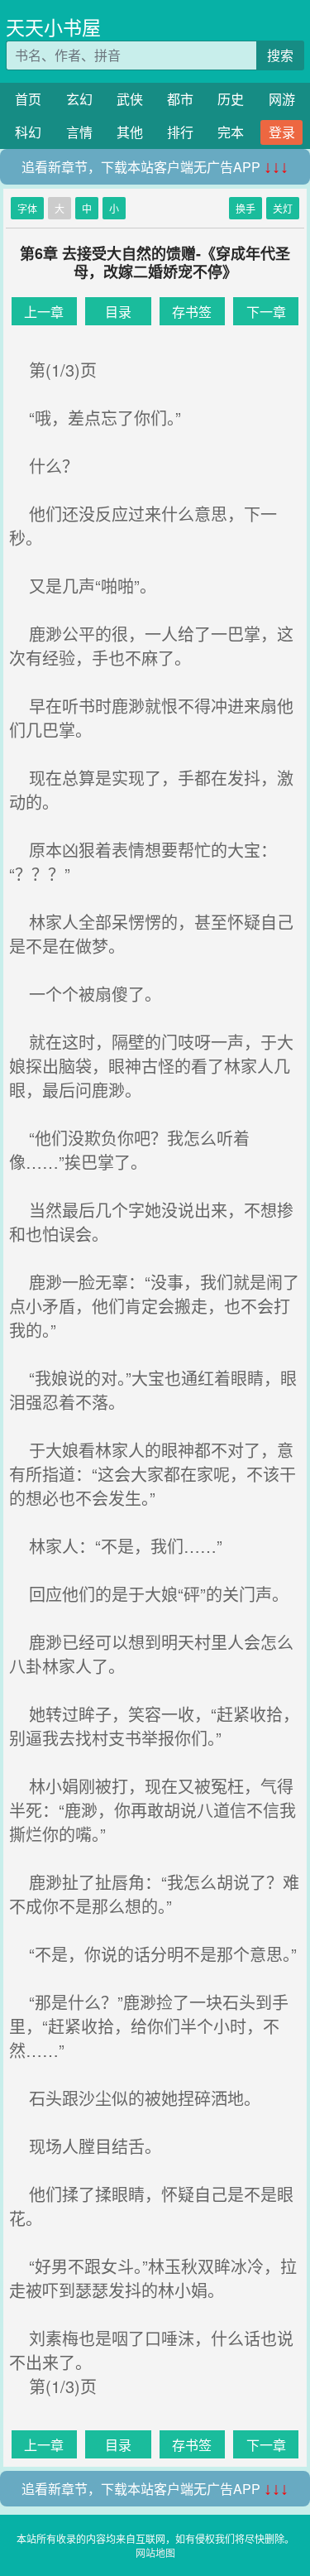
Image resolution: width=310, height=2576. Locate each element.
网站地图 (155, 2552)
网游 (282, 99)
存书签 (192, 312)
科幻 (28, 132)
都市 (180, 99)
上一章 (44, 312)
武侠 (130, 99)
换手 (246, 208)
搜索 (280, 55)
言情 (79, 132)
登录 (282, 132)
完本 (231, 132)
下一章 (266, 312)
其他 (130, 132)
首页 (28, 99)
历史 (231, 99)
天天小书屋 (53, 27)
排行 (180, 132)
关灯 (283, 208)
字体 (27, 208)
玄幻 (79, 99)
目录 (118, 312)
